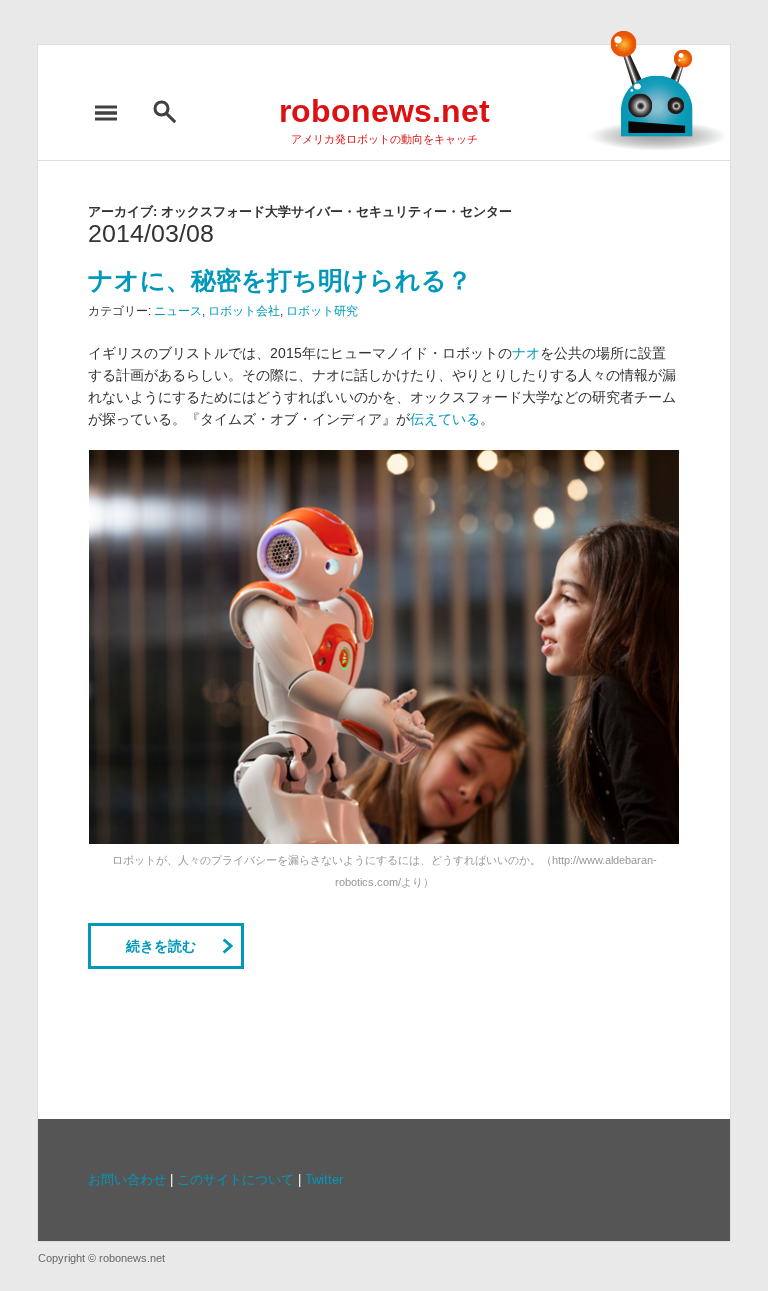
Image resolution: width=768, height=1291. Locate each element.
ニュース (178, 311)
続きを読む (161, 946)
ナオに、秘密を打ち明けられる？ (280, 280)
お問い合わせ (127, 1180)
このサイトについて (235, 1180)
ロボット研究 (322, 311)
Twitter (324, 1180)
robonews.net (384, 111)
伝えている (445, 419)
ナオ (526, 353)
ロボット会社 (244, 311)
